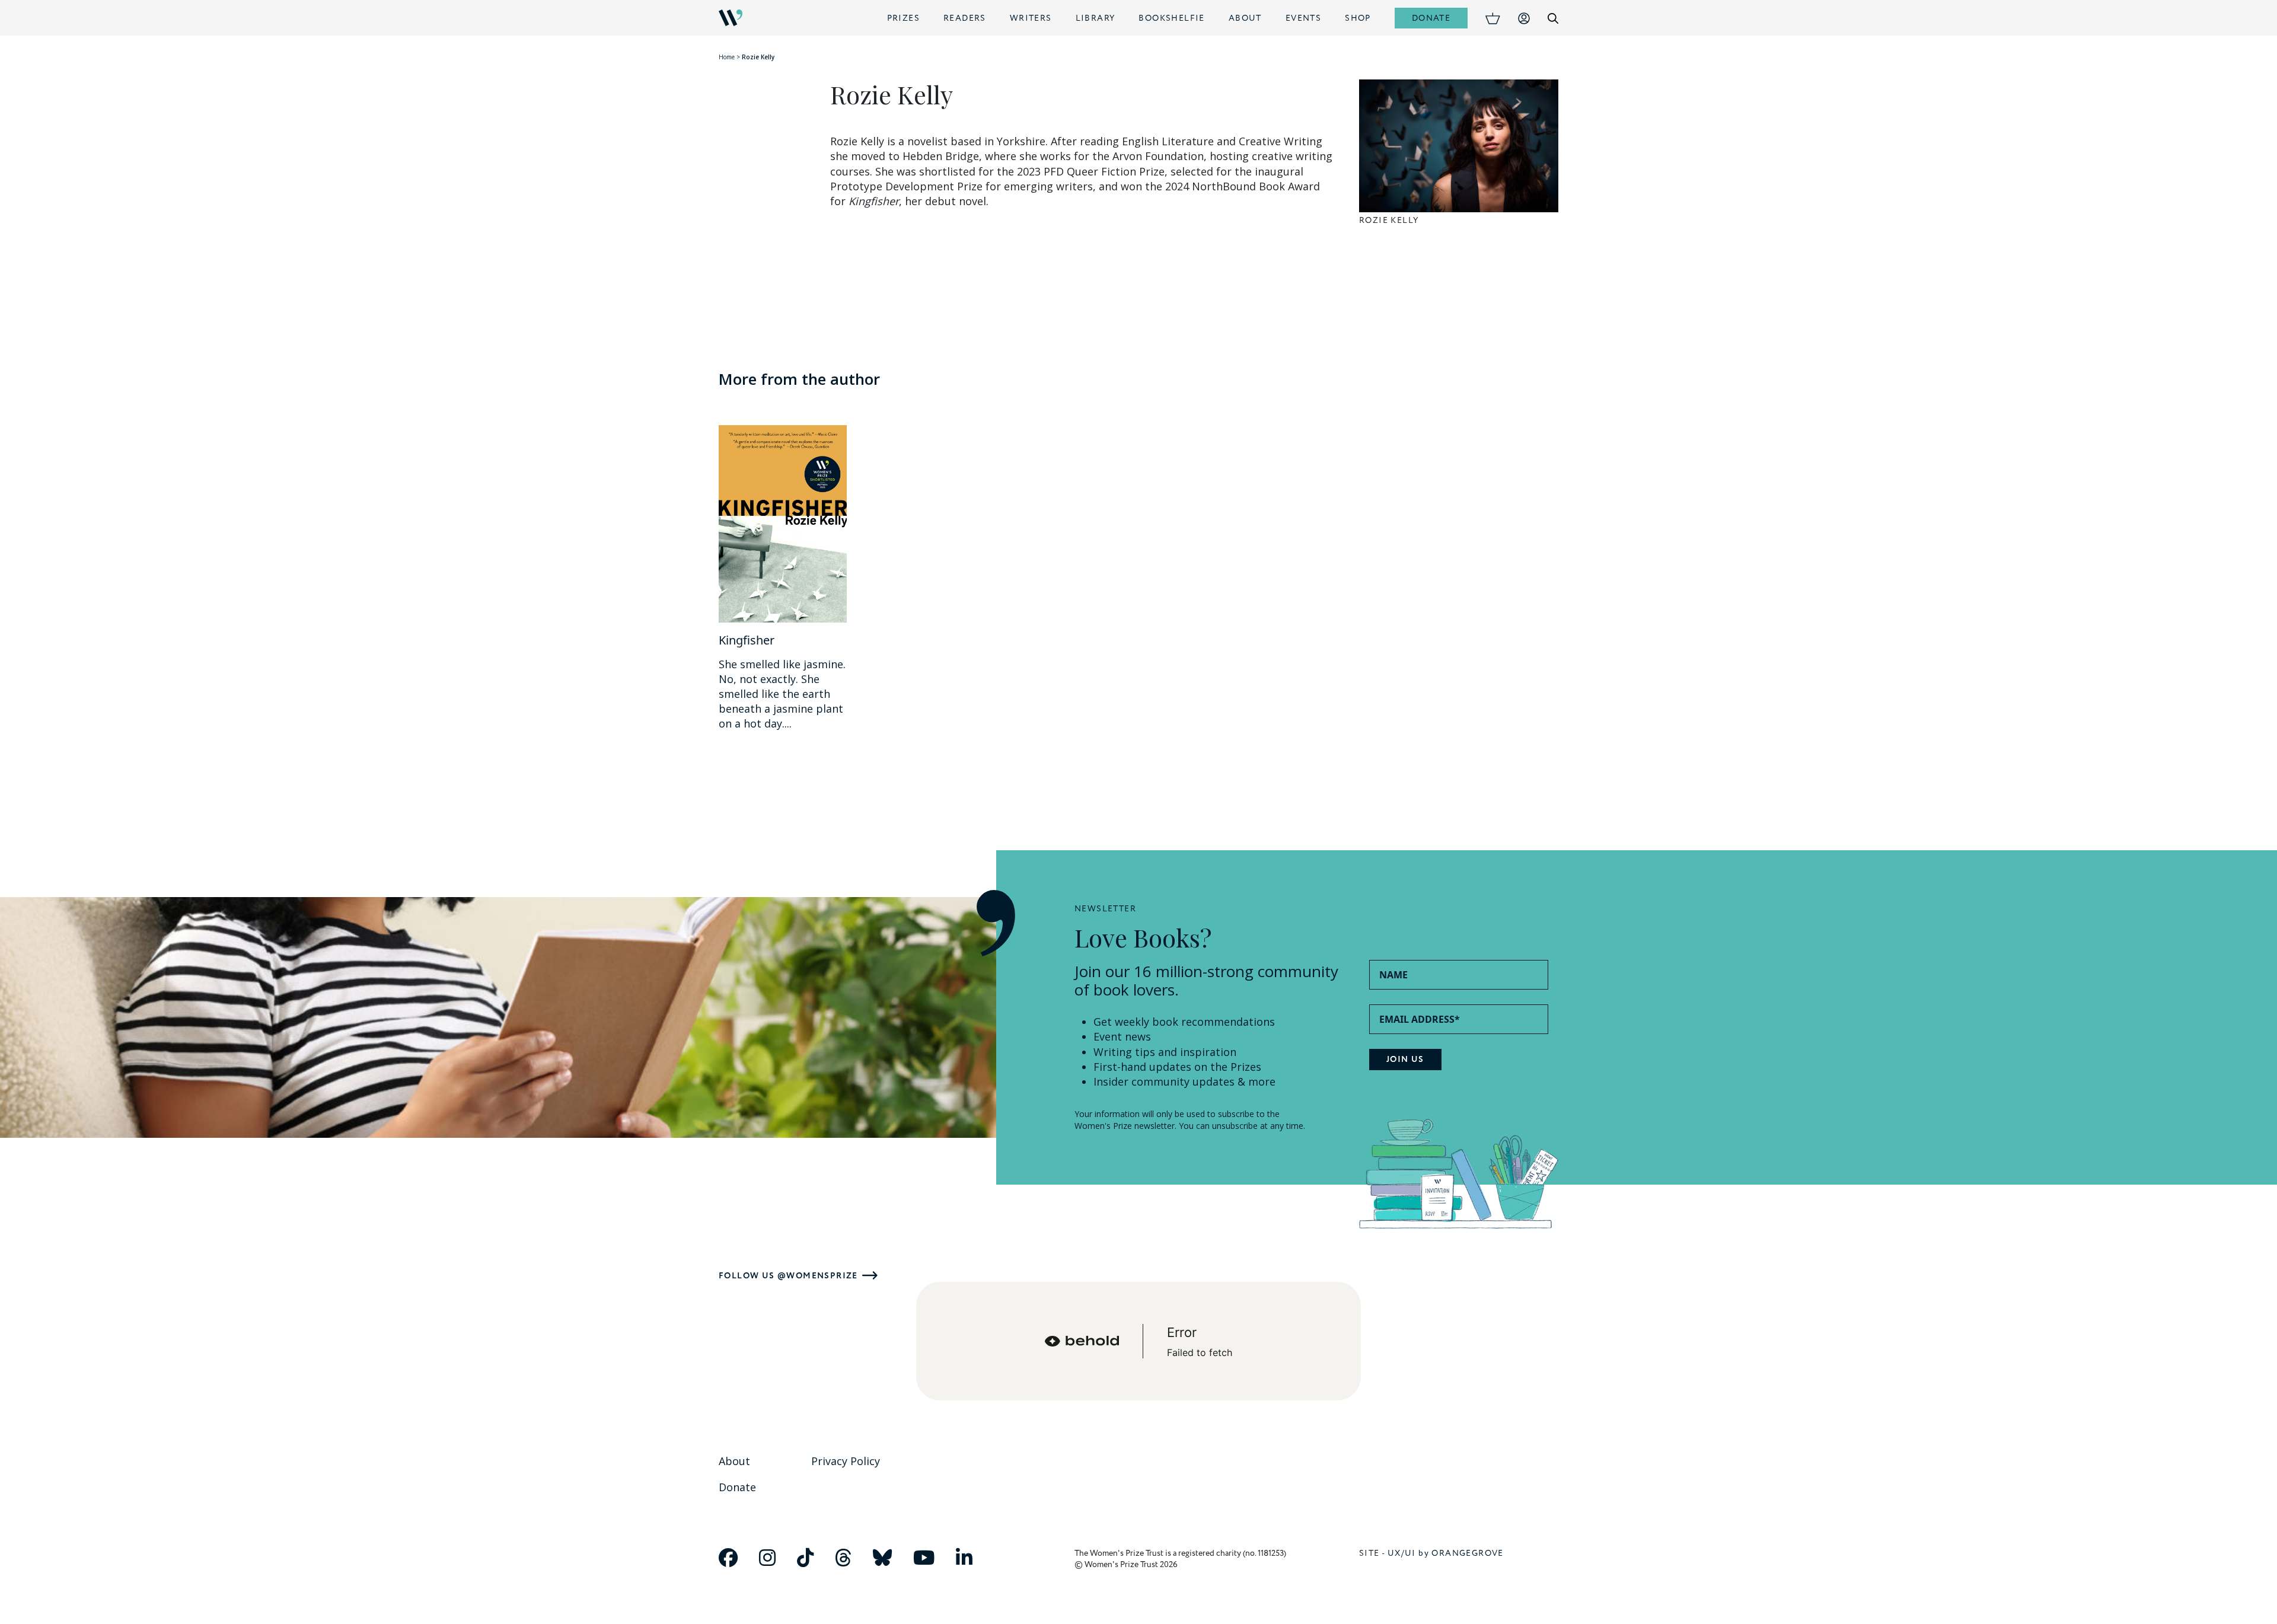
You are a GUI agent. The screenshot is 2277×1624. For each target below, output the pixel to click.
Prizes (903, 18)
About (1245, 18)
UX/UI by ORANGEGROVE (1446, 1553)
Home (727, 57)
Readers (965, 18)
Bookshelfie (1171, 18)
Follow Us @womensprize (788, 1276)
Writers (1031, 18)
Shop (1358, 18)
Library (1096, 18)
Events (1303, 18)
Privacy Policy (846, 1461)
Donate (1431, 18)
